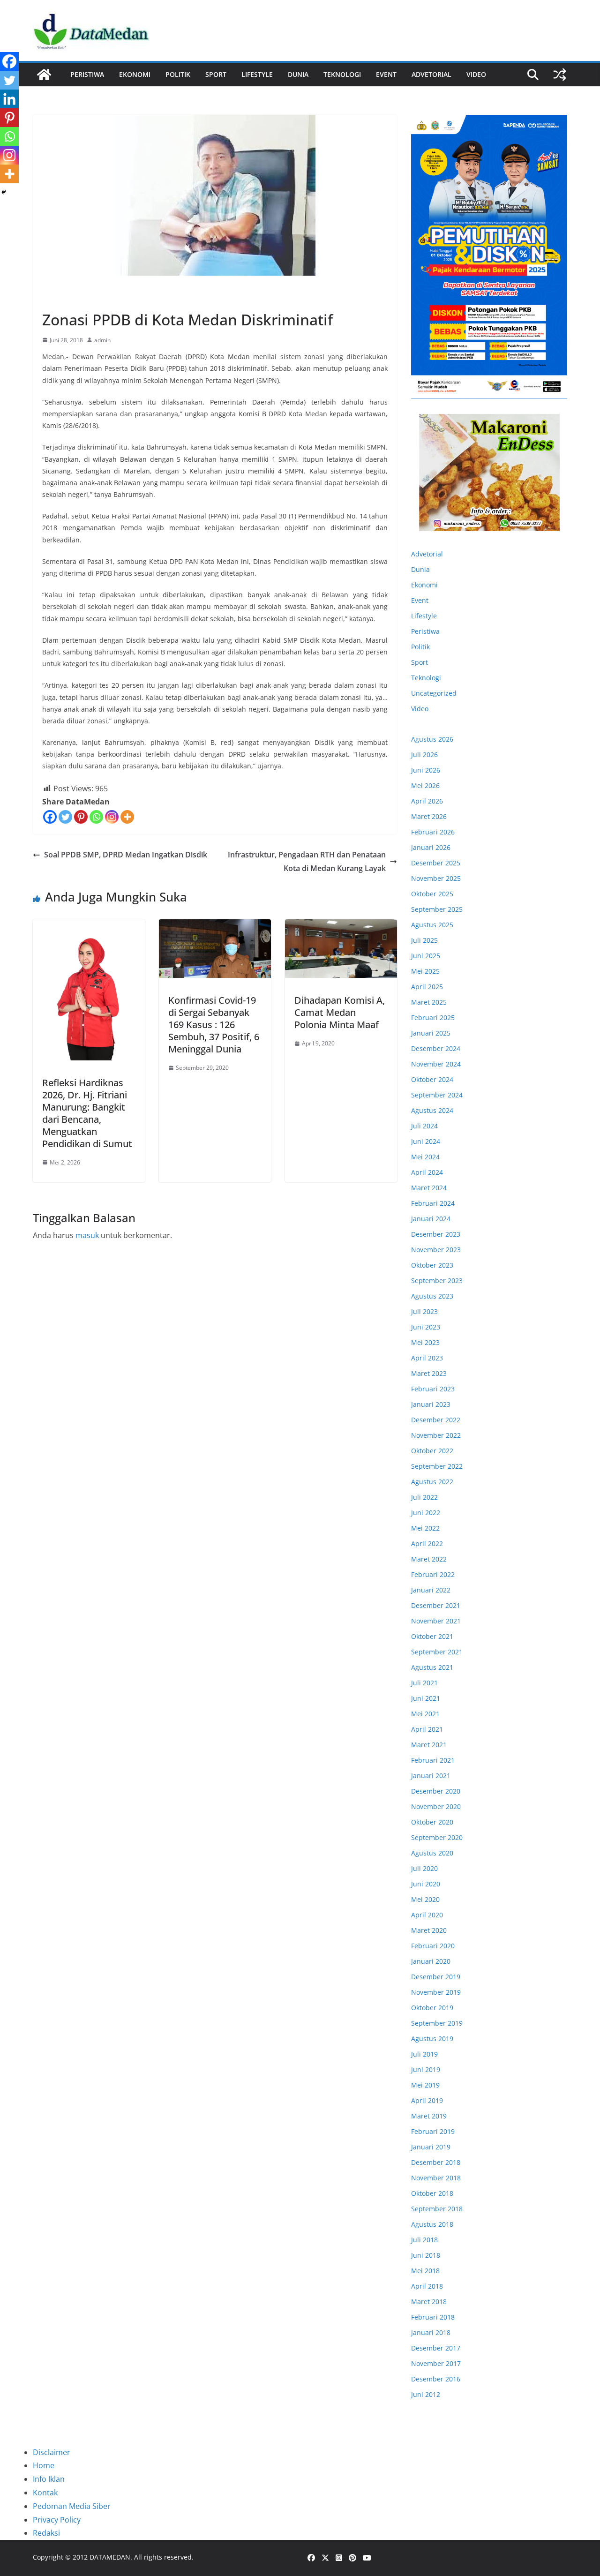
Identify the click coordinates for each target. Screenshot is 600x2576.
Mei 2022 (425, 1528)
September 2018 (437, 2209)
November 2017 (436, 2363)
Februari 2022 (433, 1574)
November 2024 (436, 1064)
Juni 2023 (426, 1327)
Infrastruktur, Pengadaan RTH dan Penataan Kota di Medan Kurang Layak (307, 861)
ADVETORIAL (431, 74)
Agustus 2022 (432, 1482)
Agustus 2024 (432, 1110)
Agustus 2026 (432, 739)
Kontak (45, 2493)
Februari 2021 (433, 1760)
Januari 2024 (431, 1219)
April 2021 (427, 1729)
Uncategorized (434, 693)
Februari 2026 (433, 832)
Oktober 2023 (432, 1265)
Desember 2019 (436, 1977)
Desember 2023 (436, 1234)
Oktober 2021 (432, 1636)
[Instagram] (112, 817)
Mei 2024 (425, 1157)
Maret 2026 (429, 816)
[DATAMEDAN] (44, 75)
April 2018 (427, 2286)
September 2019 (437, 2023)
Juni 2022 (426, 1513)
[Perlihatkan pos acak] (560, 75)
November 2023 (436, 1250)
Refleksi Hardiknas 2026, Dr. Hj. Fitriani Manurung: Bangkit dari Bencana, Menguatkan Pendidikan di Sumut (87, 1113)
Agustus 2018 (432, 2224)
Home (44, 2465)
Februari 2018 (433, 2317)
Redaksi (46, 2533)
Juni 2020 (426, 1884)
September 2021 (437, 1652)
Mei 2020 (425, 1899)
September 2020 (437, 1837)
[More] (127, 817)
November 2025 (436, 878)
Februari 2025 (433, 1018)
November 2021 (436, 1621)
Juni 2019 (426, 2069)
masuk (87, 1235)
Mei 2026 (425, 785)
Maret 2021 (429, 1745)
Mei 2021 (425, 1714)
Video (476, 74)
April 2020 (427, 1915)
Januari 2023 (431, 1404)
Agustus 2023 (432, 1296)
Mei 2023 (425, 1342)
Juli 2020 (424, 1868)
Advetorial (427, 554)
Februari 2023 (433, 1389)
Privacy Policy (57, 2520)
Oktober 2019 (432, 2008)
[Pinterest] (81, 817)
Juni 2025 (426, 956)
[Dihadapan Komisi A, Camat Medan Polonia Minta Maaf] (341, 949)
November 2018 (436, 2178)
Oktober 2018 (432, 2193)
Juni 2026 (426, 770)
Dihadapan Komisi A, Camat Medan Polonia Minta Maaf (340, 1012)
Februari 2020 (433, 1946)
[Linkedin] (9, 99)
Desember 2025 (436, 863)
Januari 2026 (431, 847)
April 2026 (427, 801)
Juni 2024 (426, 1141)
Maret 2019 (429, 2116)
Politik (178, 74)
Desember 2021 (436, 1605)
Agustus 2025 (432, 925)
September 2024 (437, 1095)
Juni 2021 (426, 1698)
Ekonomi (135, 74)
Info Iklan (49, 2479)
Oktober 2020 (432, 1822)
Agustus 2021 (432, 1667)
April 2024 (427, 1172)
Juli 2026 (424, 755)
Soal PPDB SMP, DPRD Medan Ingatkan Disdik (126, 855)
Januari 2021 (431, 1776)
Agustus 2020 (432, 1853)
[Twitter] (65, 817)
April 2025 (427, 987)
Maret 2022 (429, 1559)
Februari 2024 (433, 1203)
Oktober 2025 (432, 894)
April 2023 (427, 1358)
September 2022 (437, 1466)
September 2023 (437, 1280)
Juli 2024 (424, 1126)
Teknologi (342, 74)
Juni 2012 (426, 2394)
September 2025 (437, 909)
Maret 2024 (429, 1188)
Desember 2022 (436, 1420)
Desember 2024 (436, 1048)
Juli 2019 (424, 2054)
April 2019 (427, 2100)
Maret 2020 (429, 1930)
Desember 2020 (436, 1791)
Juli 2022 (424, 1497)
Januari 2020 (431, 1961)
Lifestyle (257, 74)
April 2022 (427, 1543)
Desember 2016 (436, 2379)
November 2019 (436, 1992)
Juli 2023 (424, 1311)
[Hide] (4, 192)
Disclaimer (52, 2452)
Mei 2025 (425, 971)
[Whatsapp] (96, 817)
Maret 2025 (429, 1002)
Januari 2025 (431, 1033)
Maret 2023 (429, 1373)
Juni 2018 (426, 2255)
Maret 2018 (429, 2302)
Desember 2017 (436, 2348)
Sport (216, 74)
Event (386, 74)
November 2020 (436, 1806)
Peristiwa (87, 74)
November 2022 (436, 1435)
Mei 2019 (425, 2085)
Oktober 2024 (432, 1079)
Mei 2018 (425, 2271)
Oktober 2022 (432, 1451)
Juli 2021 (424, 1683)
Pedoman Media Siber (72, 2506)
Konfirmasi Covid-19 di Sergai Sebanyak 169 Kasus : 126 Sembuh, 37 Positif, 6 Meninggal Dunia (214, 1025)
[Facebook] (50, 817)
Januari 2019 (431, 2147)
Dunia (298, 74)
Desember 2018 (436, 2162)
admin (102, 340)
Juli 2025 (424, 940)
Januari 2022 (431, 1590)
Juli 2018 (424, 2240)
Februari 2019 (433, 2131)
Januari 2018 (431, 2332)
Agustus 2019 (432, 2039)
